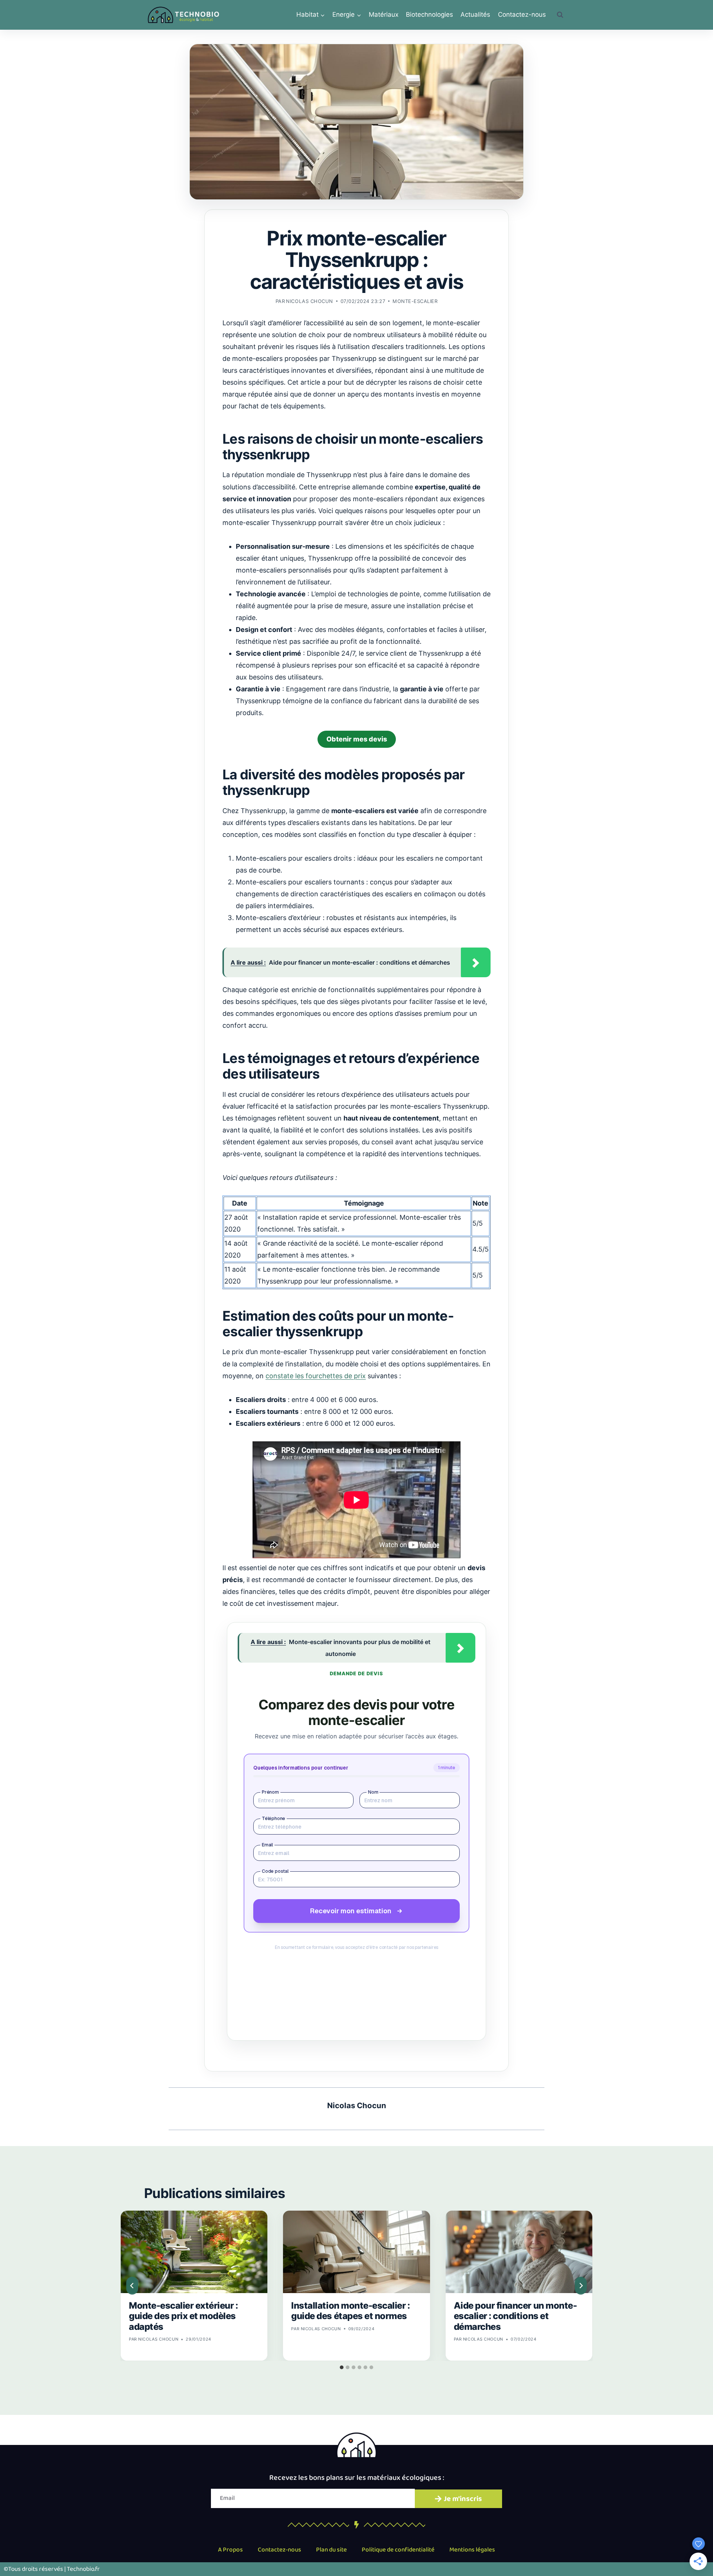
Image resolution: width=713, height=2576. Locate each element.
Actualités (475, 14)
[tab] (342, 2367)
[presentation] (194, 2252)
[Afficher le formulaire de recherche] (560, 15)
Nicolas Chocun (309, 301)
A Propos (230, 2550)
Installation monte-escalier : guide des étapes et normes (350, 2311)
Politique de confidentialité (398, 2550)
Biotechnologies (429, 14)
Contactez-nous (522, 14)
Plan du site (331, 2550)
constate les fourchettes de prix (316, 1376)
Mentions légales (472, 2550)
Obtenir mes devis (357, 739)
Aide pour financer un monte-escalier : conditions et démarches (515, 2316)
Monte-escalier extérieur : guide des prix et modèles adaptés (183, 2316)
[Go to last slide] (132, 2286)
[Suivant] (581, 2286)
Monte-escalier (415, 301)
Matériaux (384, 14)
